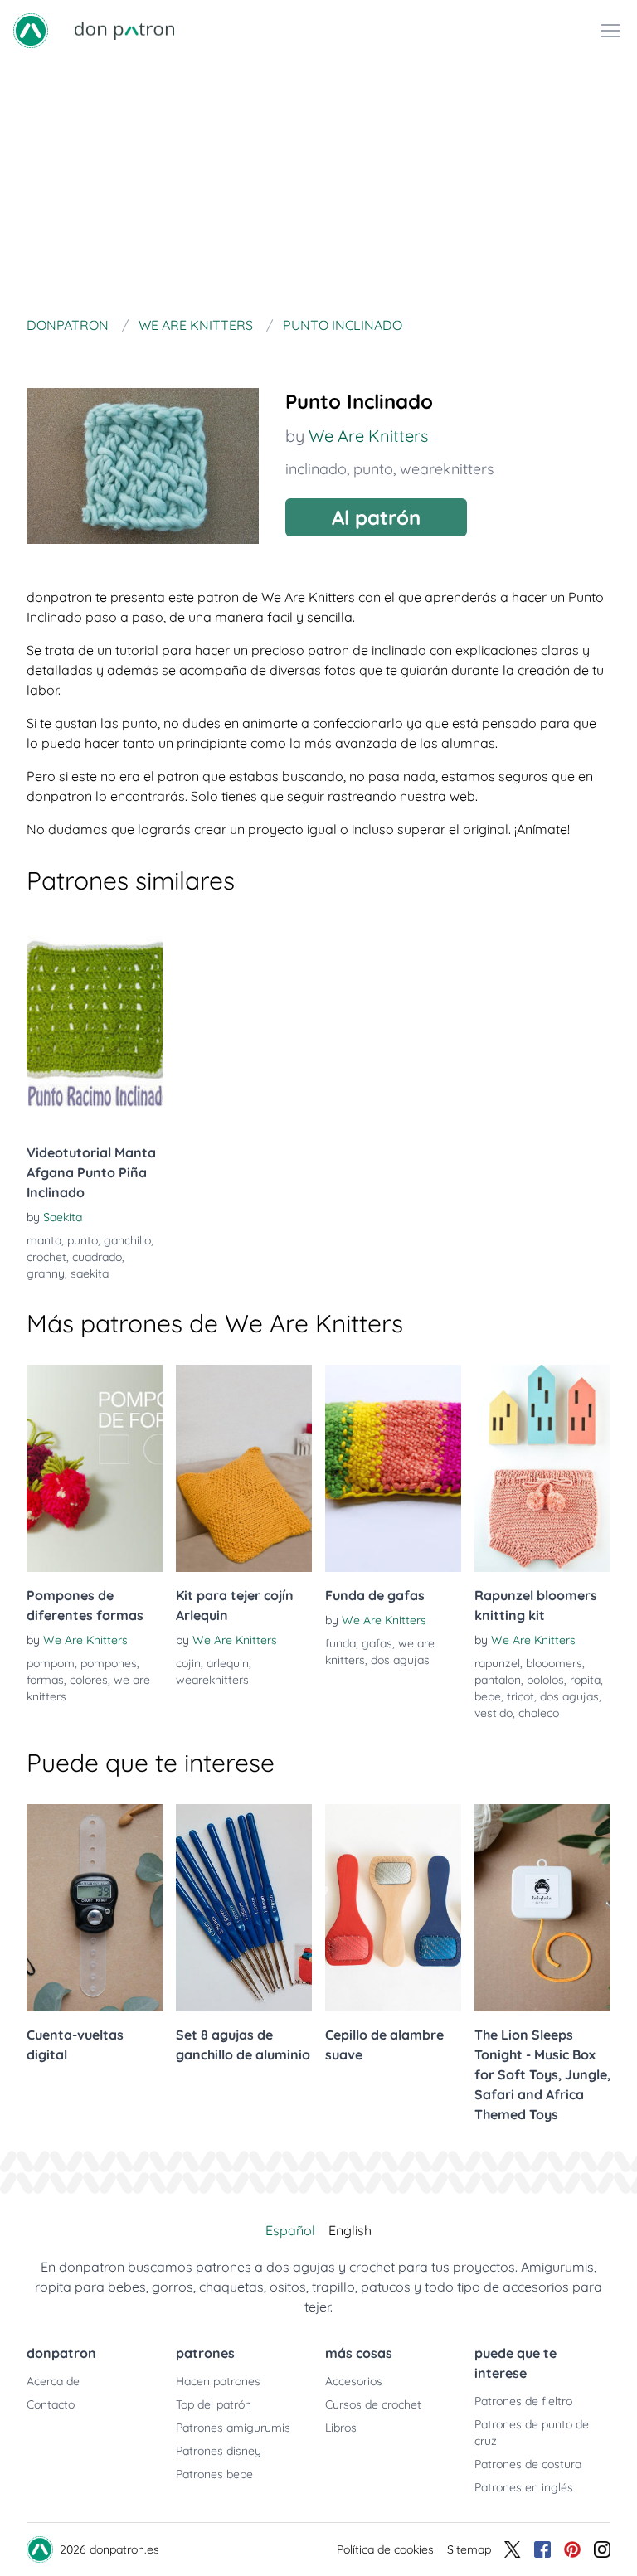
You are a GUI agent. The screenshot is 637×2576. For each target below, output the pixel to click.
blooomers (554, 1663)
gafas (377, 1643)
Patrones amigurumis (233, 2428)
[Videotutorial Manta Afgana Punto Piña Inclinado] (95, 1026)
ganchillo (127, 1240)
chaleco (539, 1713)
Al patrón (376, 517)
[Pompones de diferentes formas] (95, 1468)
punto (373, 469)
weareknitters (447, 469)
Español (290, 2230)
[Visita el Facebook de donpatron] (542, 2549)
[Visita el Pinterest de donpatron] (572, 2549)
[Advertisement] (318, 186)
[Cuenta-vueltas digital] (95, 1908)
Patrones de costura (528, 2464)
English (350, 2230)
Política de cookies (385, 2549)
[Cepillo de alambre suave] (393, 1908)
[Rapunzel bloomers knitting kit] (542, 1468)
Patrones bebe (214, 2474)
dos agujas (400, 1660)
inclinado (316, 469)
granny (46, 1273)
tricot (520, 1696)
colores (89, 1680)
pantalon (498, 1680)
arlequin (228, 1663)
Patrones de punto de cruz (532, 2433)
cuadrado (97, 1257)
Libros (341, 2428)
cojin (188, 1663)
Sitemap (469, 2549)
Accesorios (354, 2381)
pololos (545, 1680)
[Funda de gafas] (393, 1468)
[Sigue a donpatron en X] (513, 2549)
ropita (585, 1680)
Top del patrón (214, 2404)
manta (44, 1240)
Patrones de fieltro (523, 2401)
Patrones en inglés (524, 2487)
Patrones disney (219, 2451)
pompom (51, 1663)
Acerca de (53, 2381)
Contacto (51, 2404)
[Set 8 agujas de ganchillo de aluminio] (244, 1908)
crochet (46, 1257)
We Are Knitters (368, 436)
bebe (488, 1696)
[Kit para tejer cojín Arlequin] (244, 1468)
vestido (494, 1713)
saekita (90, 1273)
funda (340, 1643)
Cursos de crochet (373, 2404)
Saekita (63, 1217)
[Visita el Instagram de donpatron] (602, 2549)
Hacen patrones (218, 2381)
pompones (109, 1663)
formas (45, 1680)
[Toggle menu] (610, 31)
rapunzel (497, 1663)
